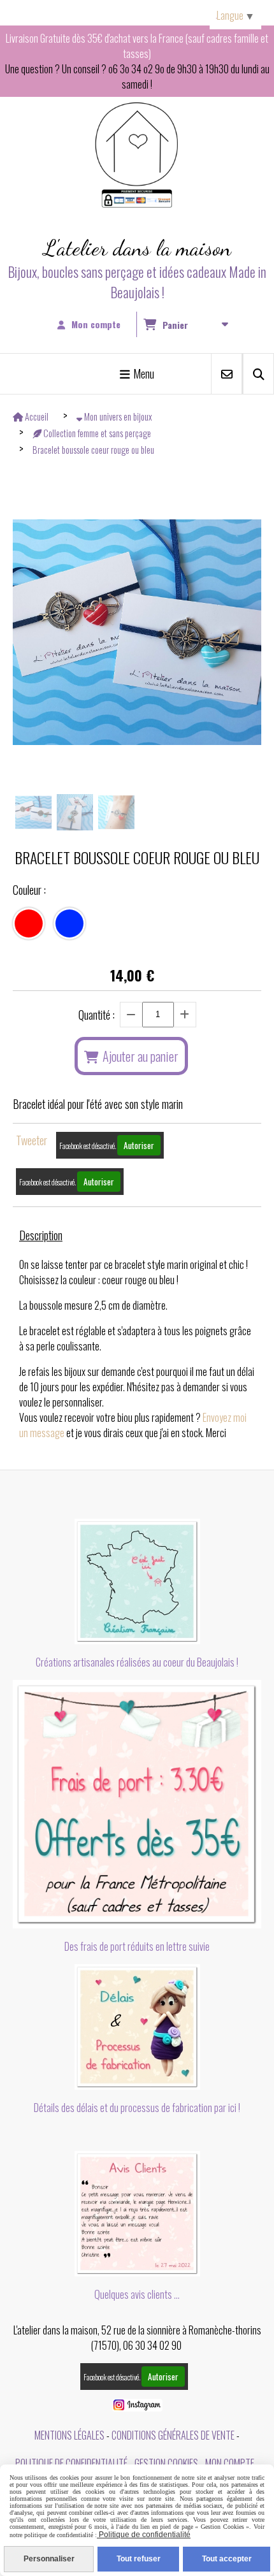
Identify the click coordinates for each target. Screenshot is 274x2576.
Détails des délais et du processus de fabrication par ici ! (137, 2108)
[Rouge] (29, 923)
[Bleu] (69, 923)
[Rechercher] (258, 374)
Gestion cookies (166, 2463)
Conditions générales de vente (173, 2435)
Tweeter (32, 1140)
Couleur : (29, 890)
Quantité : (97, 1015)
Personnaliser (49, 2559)
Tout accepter (227, 2559)
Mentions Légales (69, 2435)
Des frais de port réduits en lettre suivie (137, 1946)
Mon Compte (230, 2463)
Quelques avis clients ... (137, 2294)
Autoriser (139, 1145)
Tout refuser (139, 2559)
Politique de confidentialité (71, 2463)
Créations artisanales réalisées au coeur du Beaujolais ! (137, 1662)
